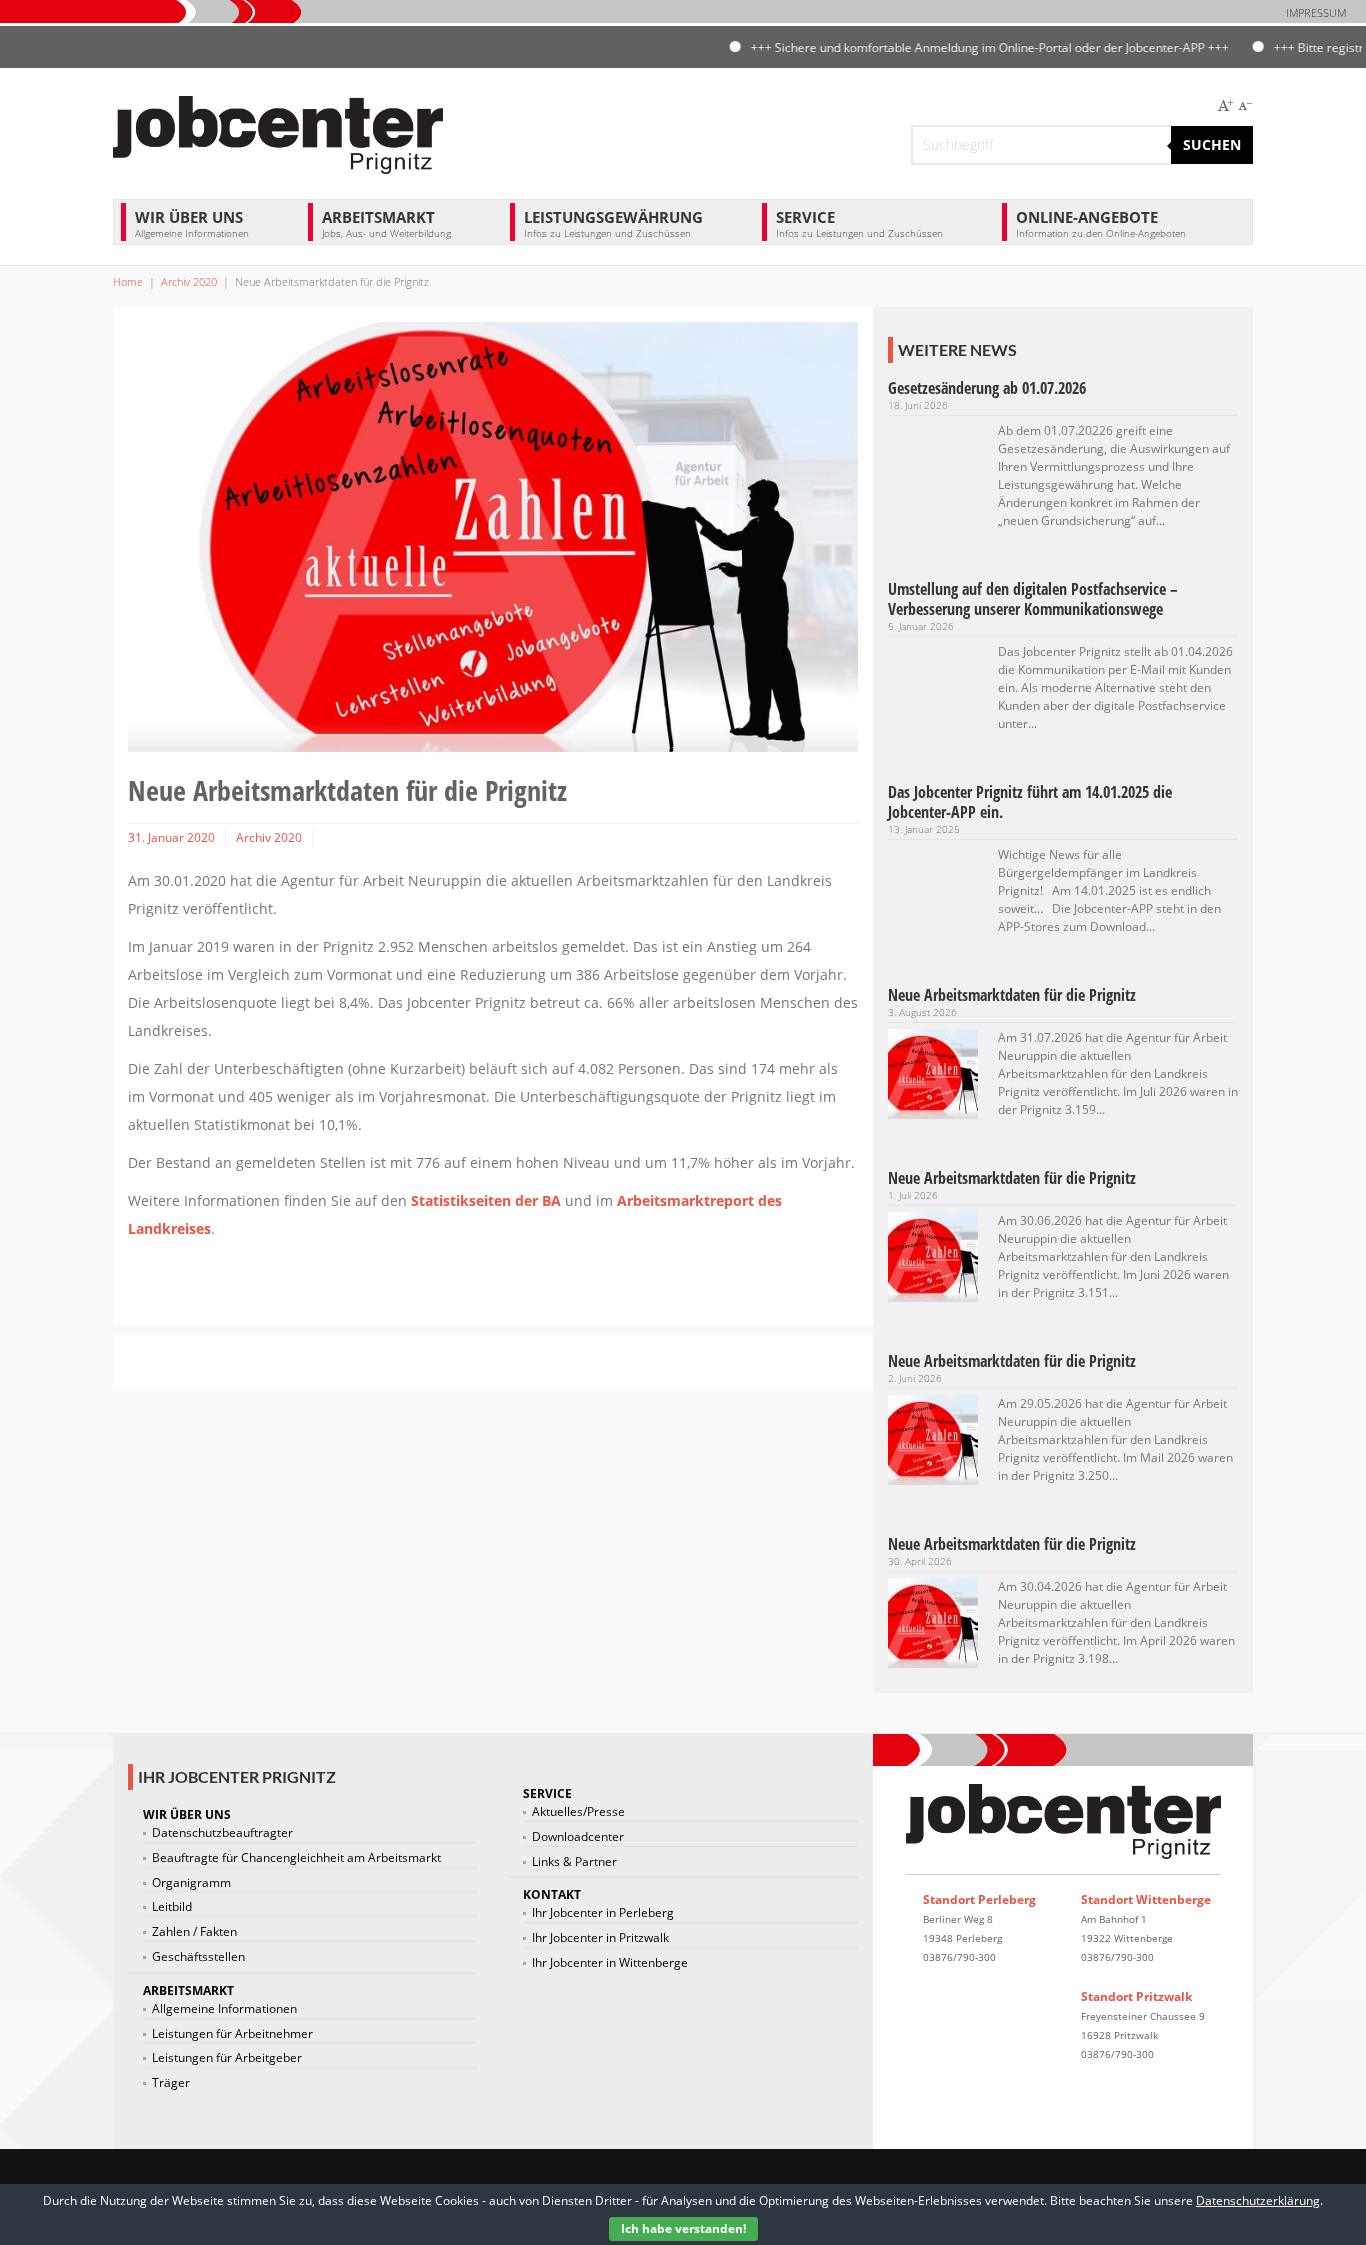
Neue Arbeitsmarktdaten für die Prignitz (1012, 995)
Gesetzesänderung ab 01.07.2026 (987, 388)
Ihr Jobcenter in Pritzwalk (600, 1938)
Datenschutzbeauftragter (222, 1833)
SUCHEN (1212, 144)
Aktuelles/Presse (578, 1812)
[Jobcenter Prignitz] (278, 132)
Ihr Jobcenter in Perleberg (603, 1913)
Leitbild (172, 1907)
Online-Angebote (1101, 223)
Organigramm (191, 1883)
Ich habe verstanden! (683, 2228)
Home (128, 281)
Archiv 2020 (189, 281)
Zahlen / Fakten (194, 1932)
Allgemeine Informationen (224, 2009)
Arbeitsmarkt (386, 223)
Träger (171, 2083)
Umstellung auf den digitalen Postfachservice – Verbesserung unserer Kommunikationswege (1033, 599)
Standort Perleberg (979, 1899)
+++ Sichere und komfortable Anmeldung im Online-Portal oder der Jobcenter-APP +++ (951, 47)
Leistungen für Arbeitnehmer (232, 2034)
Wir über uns (192, 223)
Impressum (1316, 12)
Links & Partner (574, 1862)
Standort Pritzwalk (1136, 1996)
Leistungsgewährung (613, 223)
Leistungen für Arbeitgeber (227, 2058)
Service (859, 223)
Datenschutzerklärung (1258, 2200)
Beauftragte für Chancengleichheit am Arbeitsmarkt (296, 1858)
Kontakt (552, 1894)
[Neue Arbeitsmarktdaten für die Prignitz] (933, 1072)
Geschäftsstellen (198, 1957)
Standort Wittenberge (1146, 1899)
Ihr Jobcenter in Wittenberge (610, 1963)
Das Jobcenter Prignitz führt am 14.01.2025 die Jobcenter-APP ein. (1030, 802)
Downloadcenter (578, 1837)
